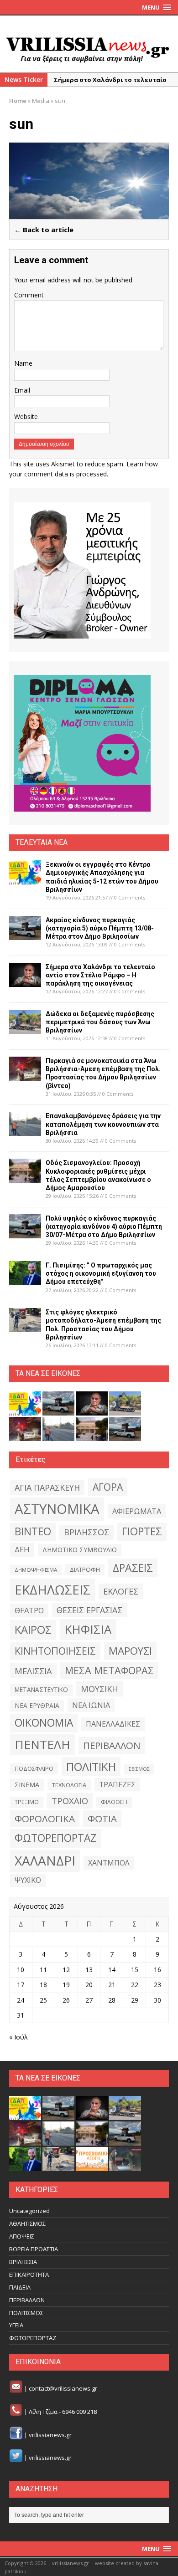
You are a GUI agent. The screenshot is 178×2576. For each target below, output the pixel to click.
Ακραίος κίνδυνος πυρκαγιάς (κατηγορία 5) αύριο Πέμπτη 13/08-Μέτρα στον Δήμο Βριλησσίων (100, 928)
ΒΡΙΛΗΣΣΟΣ (86, 1532)
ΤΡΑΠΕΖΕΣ (117, 1784)
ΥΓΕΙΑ (16, 2325)
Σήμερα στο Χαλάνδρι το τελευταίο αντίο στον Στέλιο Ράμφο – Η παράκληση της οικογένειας (100, 975)
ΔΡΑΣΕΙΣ (133, 1568)
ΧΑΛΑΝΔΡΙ (45, 1860)
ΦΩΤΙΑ (102, 1819)
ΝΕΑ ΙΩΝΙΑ (91, 1705)
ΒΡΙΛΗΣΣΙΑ (23, 2262)
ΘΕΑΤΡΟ (29, 1610)
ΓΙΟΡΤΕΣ (142, 1531)
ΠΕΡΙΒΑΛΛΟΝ (112, 1745)
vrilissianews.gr (50, 2435)
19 (66, 1985)
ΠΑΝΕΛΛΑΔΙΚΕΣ (113, 1724)
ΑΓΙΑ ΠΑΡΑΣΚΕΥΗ (47, 1487)
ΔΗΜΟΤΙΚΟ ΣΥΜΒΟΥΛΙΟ (80, 1550)
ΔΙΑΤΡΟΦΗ (85, 1569)
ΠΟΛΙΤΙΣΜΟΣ (26, 2313)
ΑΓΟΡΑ (108, 1487)
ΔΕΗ (22, 1549)
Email (22, 390)
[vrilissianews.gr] (89, 49)
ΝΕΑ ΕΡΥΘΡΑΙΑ (37, 1705)
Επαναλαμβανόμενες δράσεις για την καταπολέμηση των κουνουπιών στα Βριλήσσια (103, 1124)
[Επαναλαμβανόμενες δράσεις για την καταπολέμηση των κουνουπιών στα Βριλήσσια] (25, 1131)
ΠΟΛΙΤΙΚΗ (91, 1766)
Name (23, 363)
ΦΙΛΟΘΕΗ (114, 1802)
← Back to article (44, 230)
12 (66, 1970)
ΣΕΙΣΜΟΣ (139, 1769)
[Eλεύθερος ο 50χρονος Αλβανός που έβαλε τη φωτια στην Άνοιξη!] (125, 2166)
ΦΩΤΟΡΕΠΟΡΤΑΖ (55, 1838)
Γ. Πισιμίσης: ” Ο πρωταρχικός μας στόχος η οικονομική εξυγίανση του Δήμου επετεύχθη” (101, 1273)
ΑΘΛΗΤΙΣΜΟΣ (27, 2223)
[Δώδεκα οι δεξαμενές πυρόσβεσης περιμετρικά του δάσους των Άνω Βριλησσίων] (25, 1028)
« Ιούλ (18, 2037)
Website (26, 417)
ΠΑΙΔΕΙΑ (20, 2287)
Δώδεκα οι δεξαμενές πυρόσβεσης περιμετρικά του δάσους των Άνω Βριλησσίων (100, 1022)
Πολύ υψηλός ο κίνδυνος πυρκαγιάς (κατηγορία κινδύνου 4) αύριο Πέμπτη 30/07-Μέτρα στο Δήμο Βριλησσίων (104, 1227)
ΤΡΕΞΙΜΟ (27, 1802)
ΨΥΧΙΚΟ (28, 1880)
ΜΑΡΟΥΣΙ (130, 1651)
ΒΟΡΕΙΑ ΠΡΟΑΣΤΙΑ (34, 2249)
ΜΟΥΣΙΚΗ (99, 1689)
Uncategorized (29, 2211)
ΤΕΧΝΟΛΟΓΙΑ (69, 1785)
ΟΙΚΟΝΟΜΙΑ (44, 1723)
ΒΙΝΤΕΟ (33, 1531)
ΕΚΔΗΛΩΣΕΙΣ (52, 1590)
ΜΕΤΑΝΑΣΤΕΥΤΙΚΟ (41, 1690)
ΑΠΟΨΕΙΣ (22, 2236)
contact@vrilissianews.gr (63, 2388)
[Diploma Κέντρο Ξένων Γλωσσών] (82, 743)
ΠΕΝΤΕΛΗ (42, 1744)
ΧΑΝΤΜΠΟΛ (109, 1863)
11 (43, 1970)
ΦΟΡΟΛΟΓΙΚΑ (45, 1819)
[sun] (89, 214)
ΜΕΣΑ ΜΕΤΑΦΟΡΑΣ (109, 1670)
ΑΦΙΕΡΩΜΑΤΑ (137, 1511)
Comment (29, 295)
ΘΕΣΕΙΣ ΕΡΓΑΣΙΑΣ (89, 1610)
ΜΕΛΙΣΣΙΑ (33, 1671)
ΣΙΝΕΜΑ (27, 1785)
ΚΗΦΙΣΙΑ (88, 1629)
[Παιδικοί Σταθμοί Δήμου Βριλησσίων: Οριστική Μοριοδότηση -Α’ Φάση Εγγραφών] (92, 2166)
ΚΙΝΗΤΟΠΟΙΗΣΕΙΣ (55, 1651)
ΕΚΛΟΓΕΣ (121, 1591)
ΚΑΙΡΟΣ (33, 1630)
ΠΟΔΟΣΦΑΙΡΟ (34, 1768)
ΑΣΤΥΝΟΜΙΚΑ (57, 1509)
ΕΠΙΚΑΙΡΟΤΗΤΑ (29, 2274)
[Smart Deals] (82, 570)
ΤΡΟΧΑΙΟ (70, 1801)
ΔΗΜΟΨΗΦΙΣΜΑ (36, 1570)
